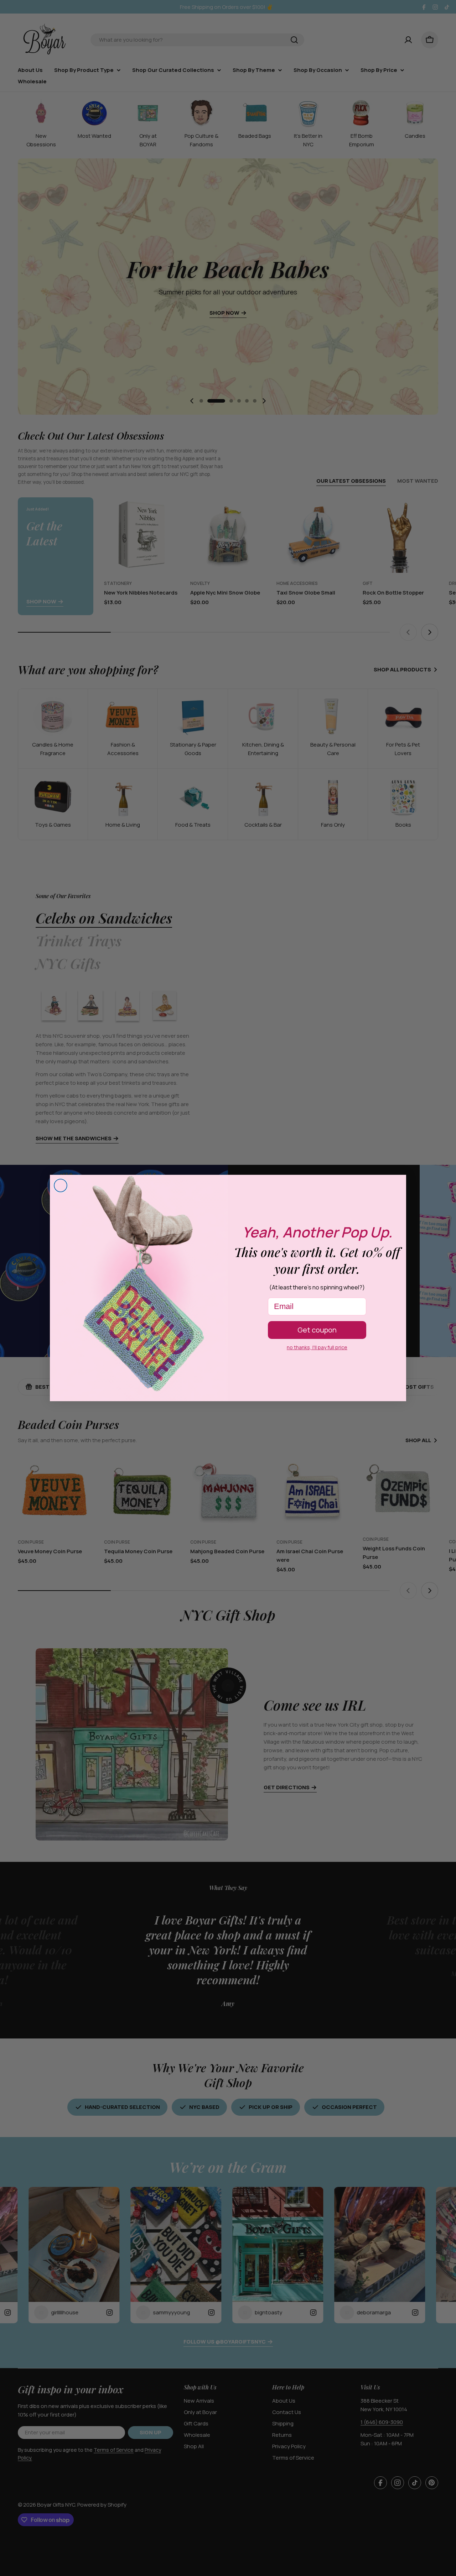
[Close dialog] (61, 1185)
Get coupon (317, 1330)
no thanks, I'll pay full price (317, 1347)
